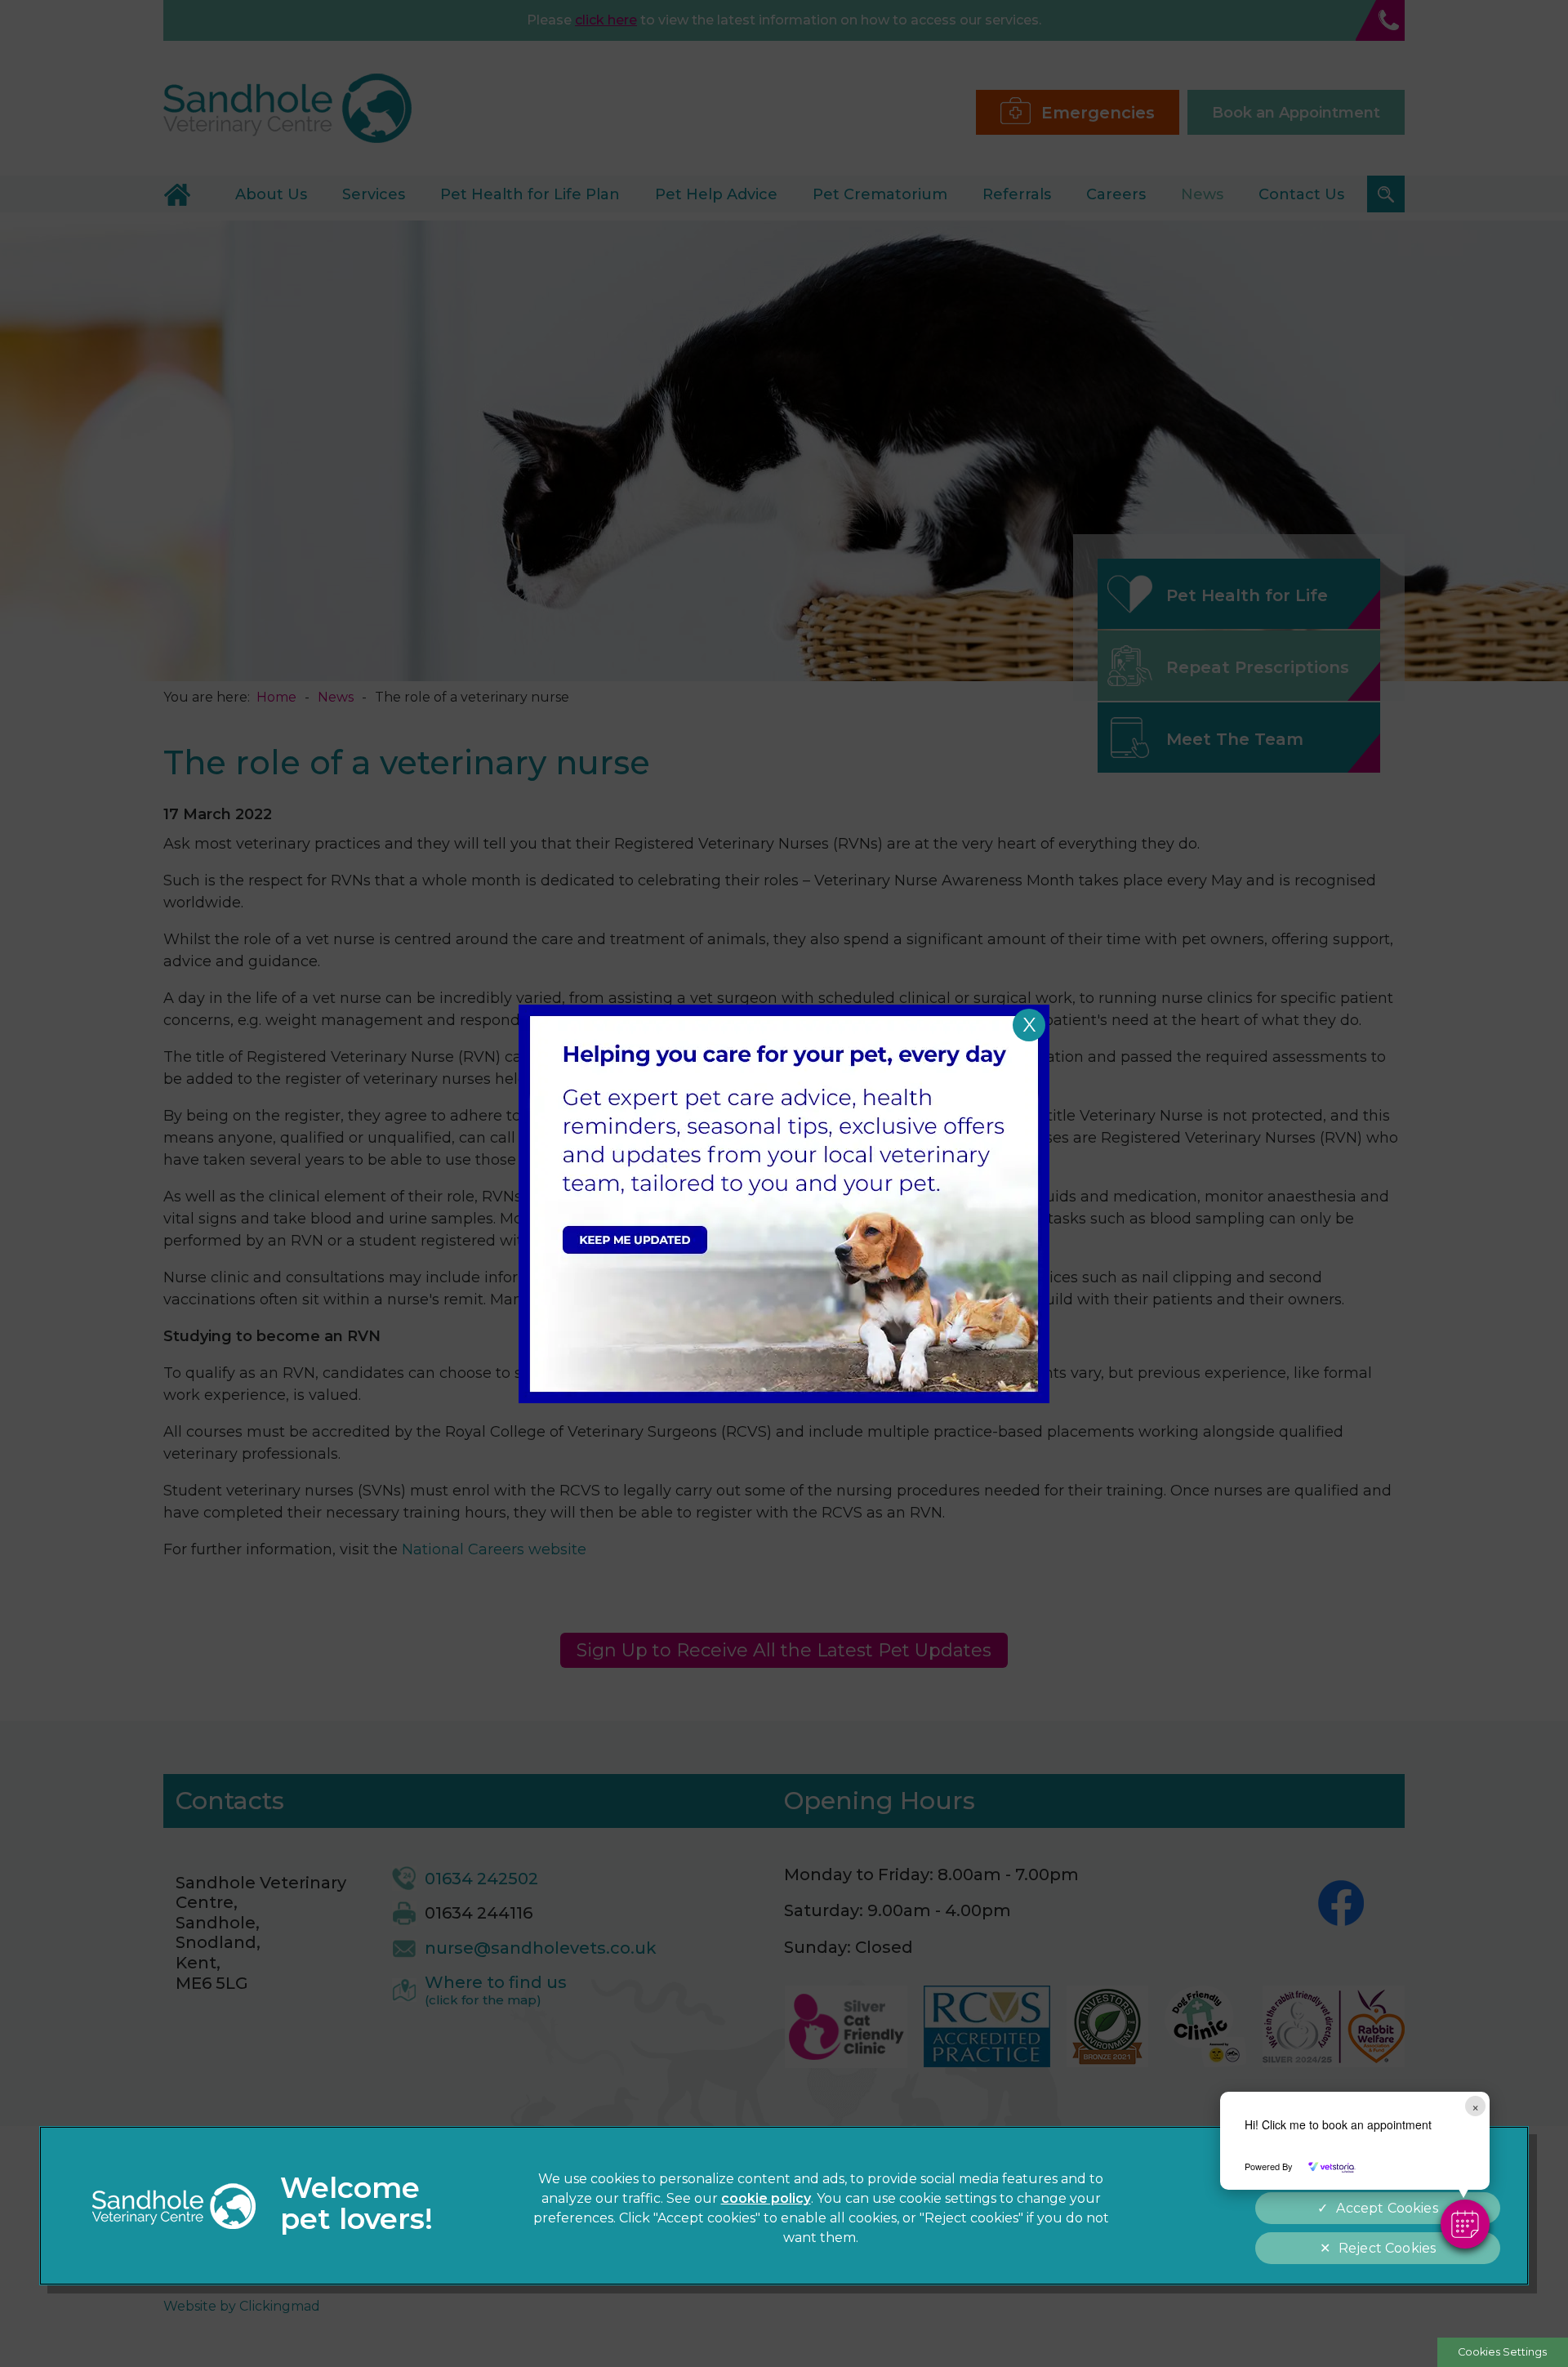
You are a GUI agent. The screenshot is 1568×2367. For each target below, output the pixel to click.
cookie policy (766, 2198)
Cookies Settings (1502, 2352)
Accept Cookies (1387, 2208)
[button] (1465, 2224)
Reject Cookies (1387, 2248)
